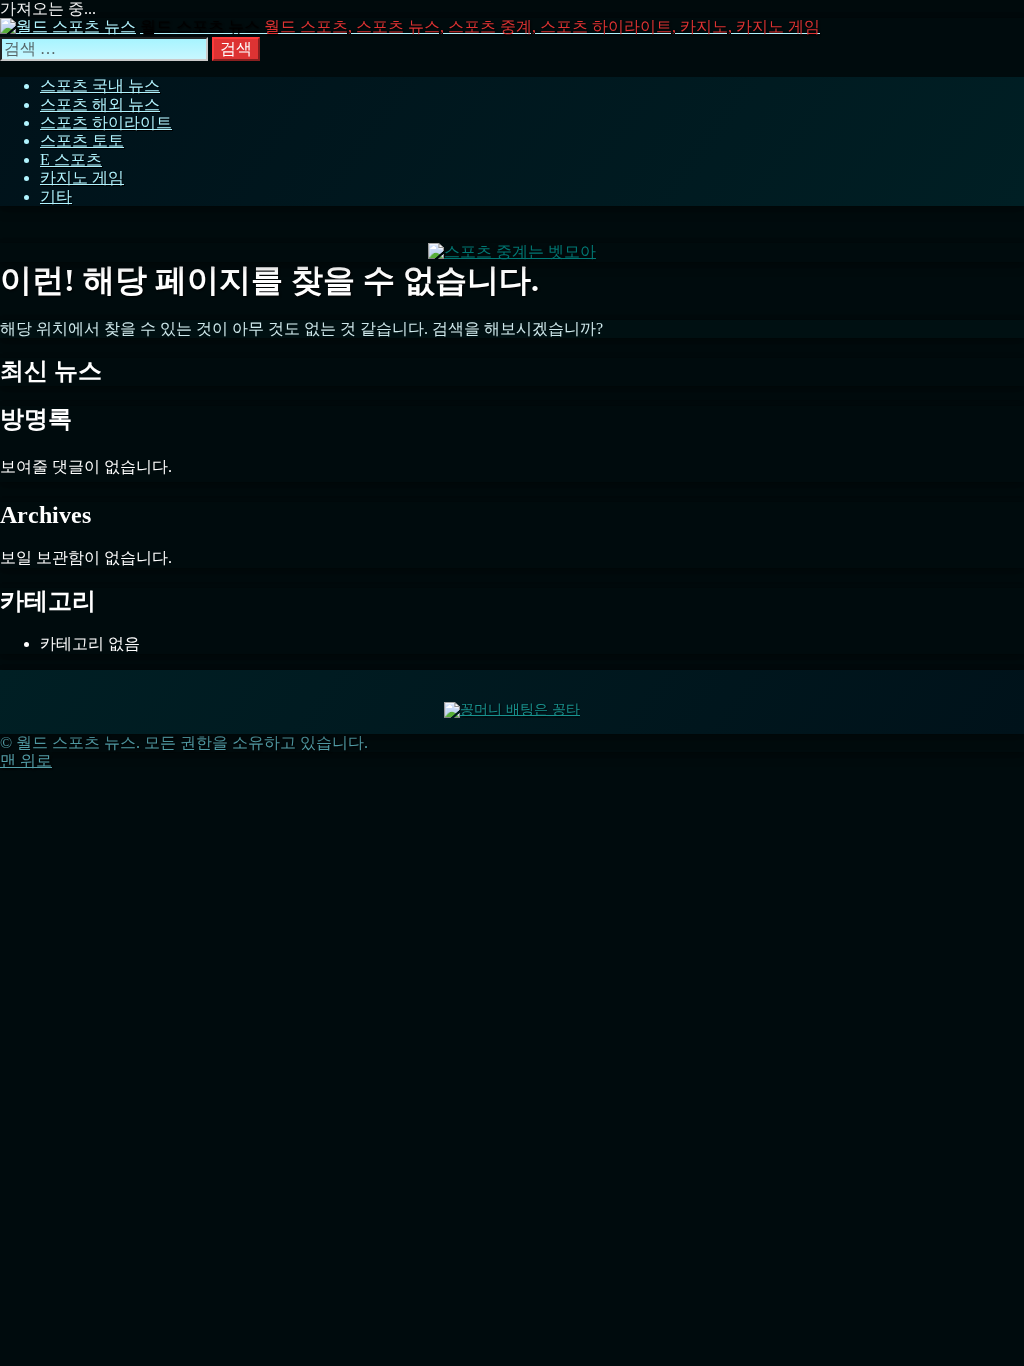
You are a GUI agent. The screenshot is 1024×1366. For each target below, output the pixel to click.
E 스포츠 (71, 159)
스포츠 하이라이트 (106, 122)
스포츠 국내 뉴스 (100, 85)
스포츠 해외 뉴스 (100, 104)
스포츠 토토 (82, 140)
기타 (56, 196)
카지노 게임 (82, 177)
